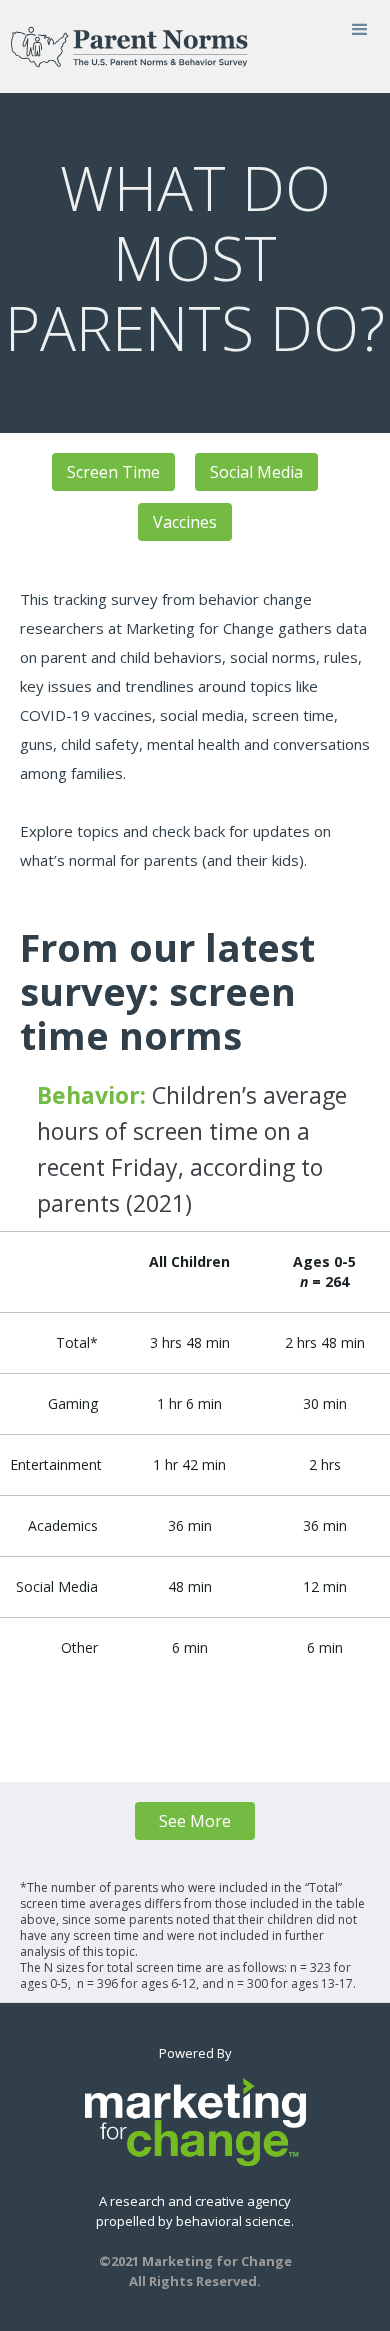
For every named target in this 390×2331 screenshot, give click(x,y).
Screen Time (113, 472)
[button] (360, 30)
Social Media (256, 472)
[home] (124, 46)
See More (195, 1821)
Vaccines (185, 522)
